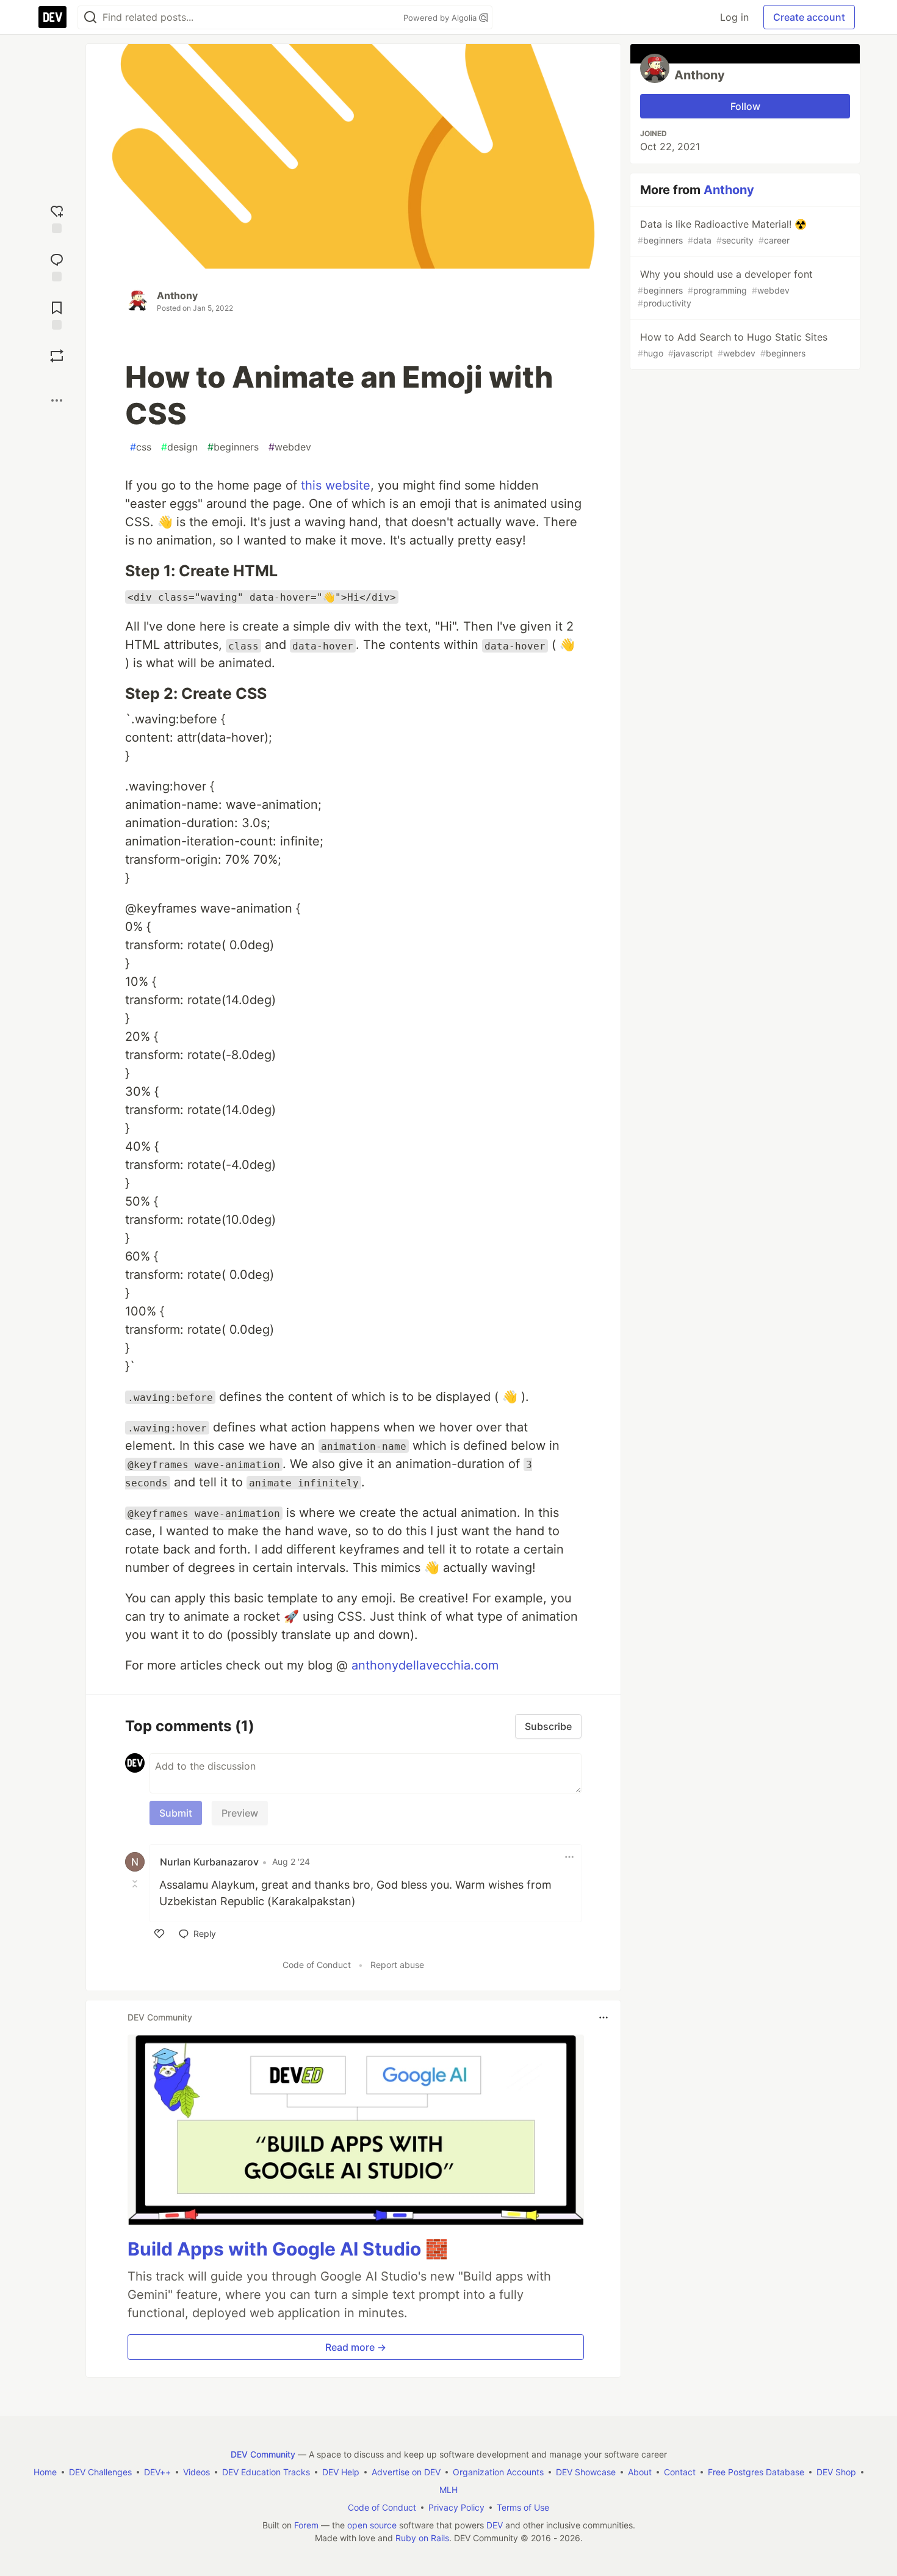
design (179, 447)
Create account (809, 17)
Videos (196, 2472)
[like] (159, 1934)
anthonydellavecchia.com (425, 1665)
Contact (680, 2472)
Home (45, 2472)
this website (336, 485)
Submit (176, 1813)
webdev (290, 447)
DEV (495, 2525)
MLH (448, 2490)
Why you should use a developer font (725, 288)
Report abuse (397, 1965)
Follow (745, 106)
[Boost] (57, 356)
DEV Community (263, 2454)
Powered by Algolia (441, 18)
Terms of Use (523, 2507)
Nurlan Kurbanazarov (209, 1862)
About (640, 2472)
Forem (306, 2525)
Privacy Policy (456, 2507)
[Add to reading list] (57, 314)
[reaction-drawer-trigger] (57, 218)
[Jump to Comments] (57, 266)
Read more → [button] (356, 2347)
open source (372, 2525)
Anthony (177, 295)
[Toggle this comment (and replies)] (136, 1884)
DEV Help (341, 2472)
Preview (240, 1813)
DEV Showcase (586, 2472)
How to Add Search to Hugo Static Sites (733, 345)
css (141, 447)
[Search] (90, 17)
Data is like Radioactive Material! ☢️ (722, 232)
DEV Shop (836, 2472)
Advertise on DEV (406, 2472)
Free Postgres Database (756, 2472)
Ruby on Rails (422, 2538)
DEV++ (157, 2472)
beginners (233, 447)
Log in (734, 17)
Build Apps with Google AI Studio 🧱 (288, 2249)
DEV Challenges (100, 2472)
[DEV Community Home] (52, 17)
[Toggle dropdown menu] (569, 1857)
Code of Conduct (317, 1965)
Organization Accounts (498, 2472)
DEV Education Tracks (266, 2472)
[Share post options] (57, 400)
